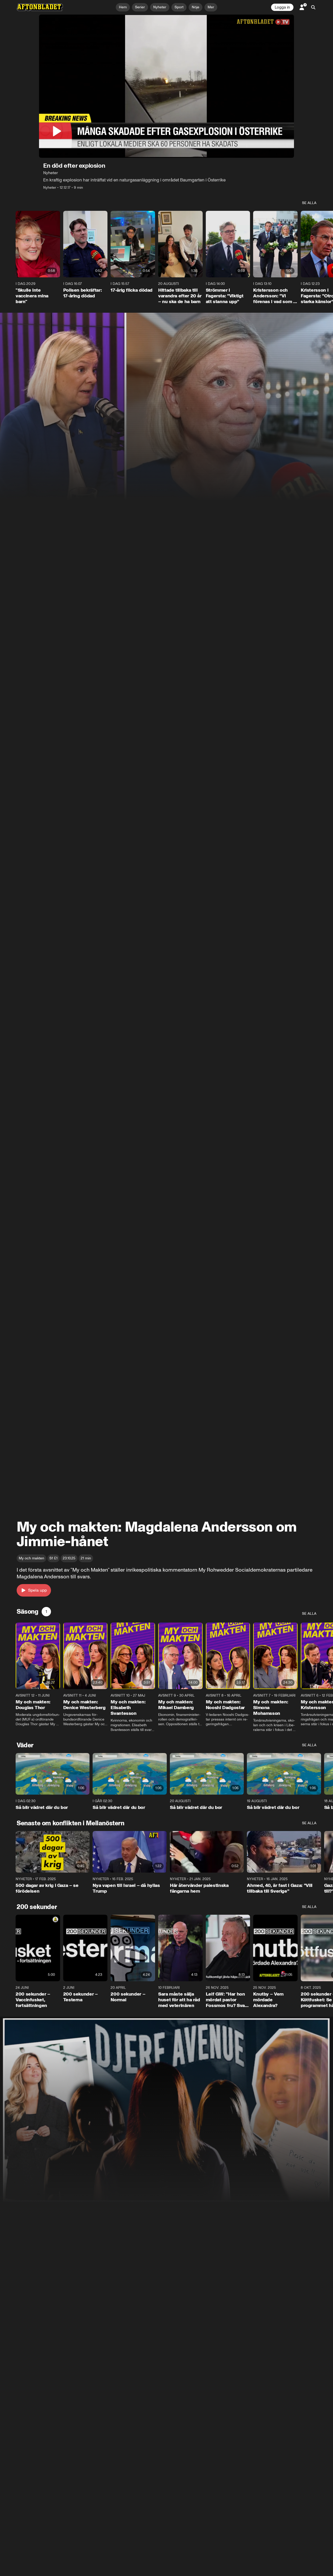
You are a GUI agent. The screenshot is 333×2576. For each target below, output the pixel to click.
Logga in (282, 7)
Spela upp (37, 1590)
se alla (309, 203)
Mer (211, 7)
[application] (166, 86)
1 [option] (46, 1611)
